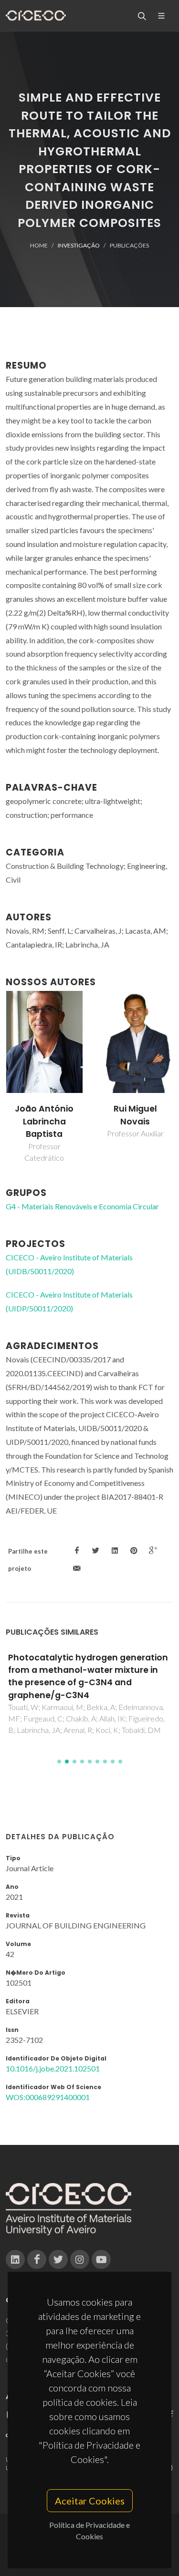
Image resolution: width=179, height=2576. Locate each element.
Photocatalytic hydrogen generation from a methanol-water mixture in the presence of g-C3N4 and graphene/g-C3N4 (88, 1676)
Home (39, 245)
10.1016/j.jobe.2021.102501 (53, 2068)
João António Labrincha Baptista (44, 1121)
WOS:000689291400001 (48, 2097)
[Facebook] (37, 2259)
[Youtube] (101, 2259)
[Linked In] (15, 2259)
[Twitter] (58, 2259)
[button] (59, 1762)
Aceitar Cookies (90, 2501)
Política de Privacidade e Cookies (89, 2530)
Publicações (129, 245)
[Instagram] (80, 2259)
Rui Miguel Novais (135, 1115)
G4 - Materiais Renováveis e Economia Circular (82, 1206)
